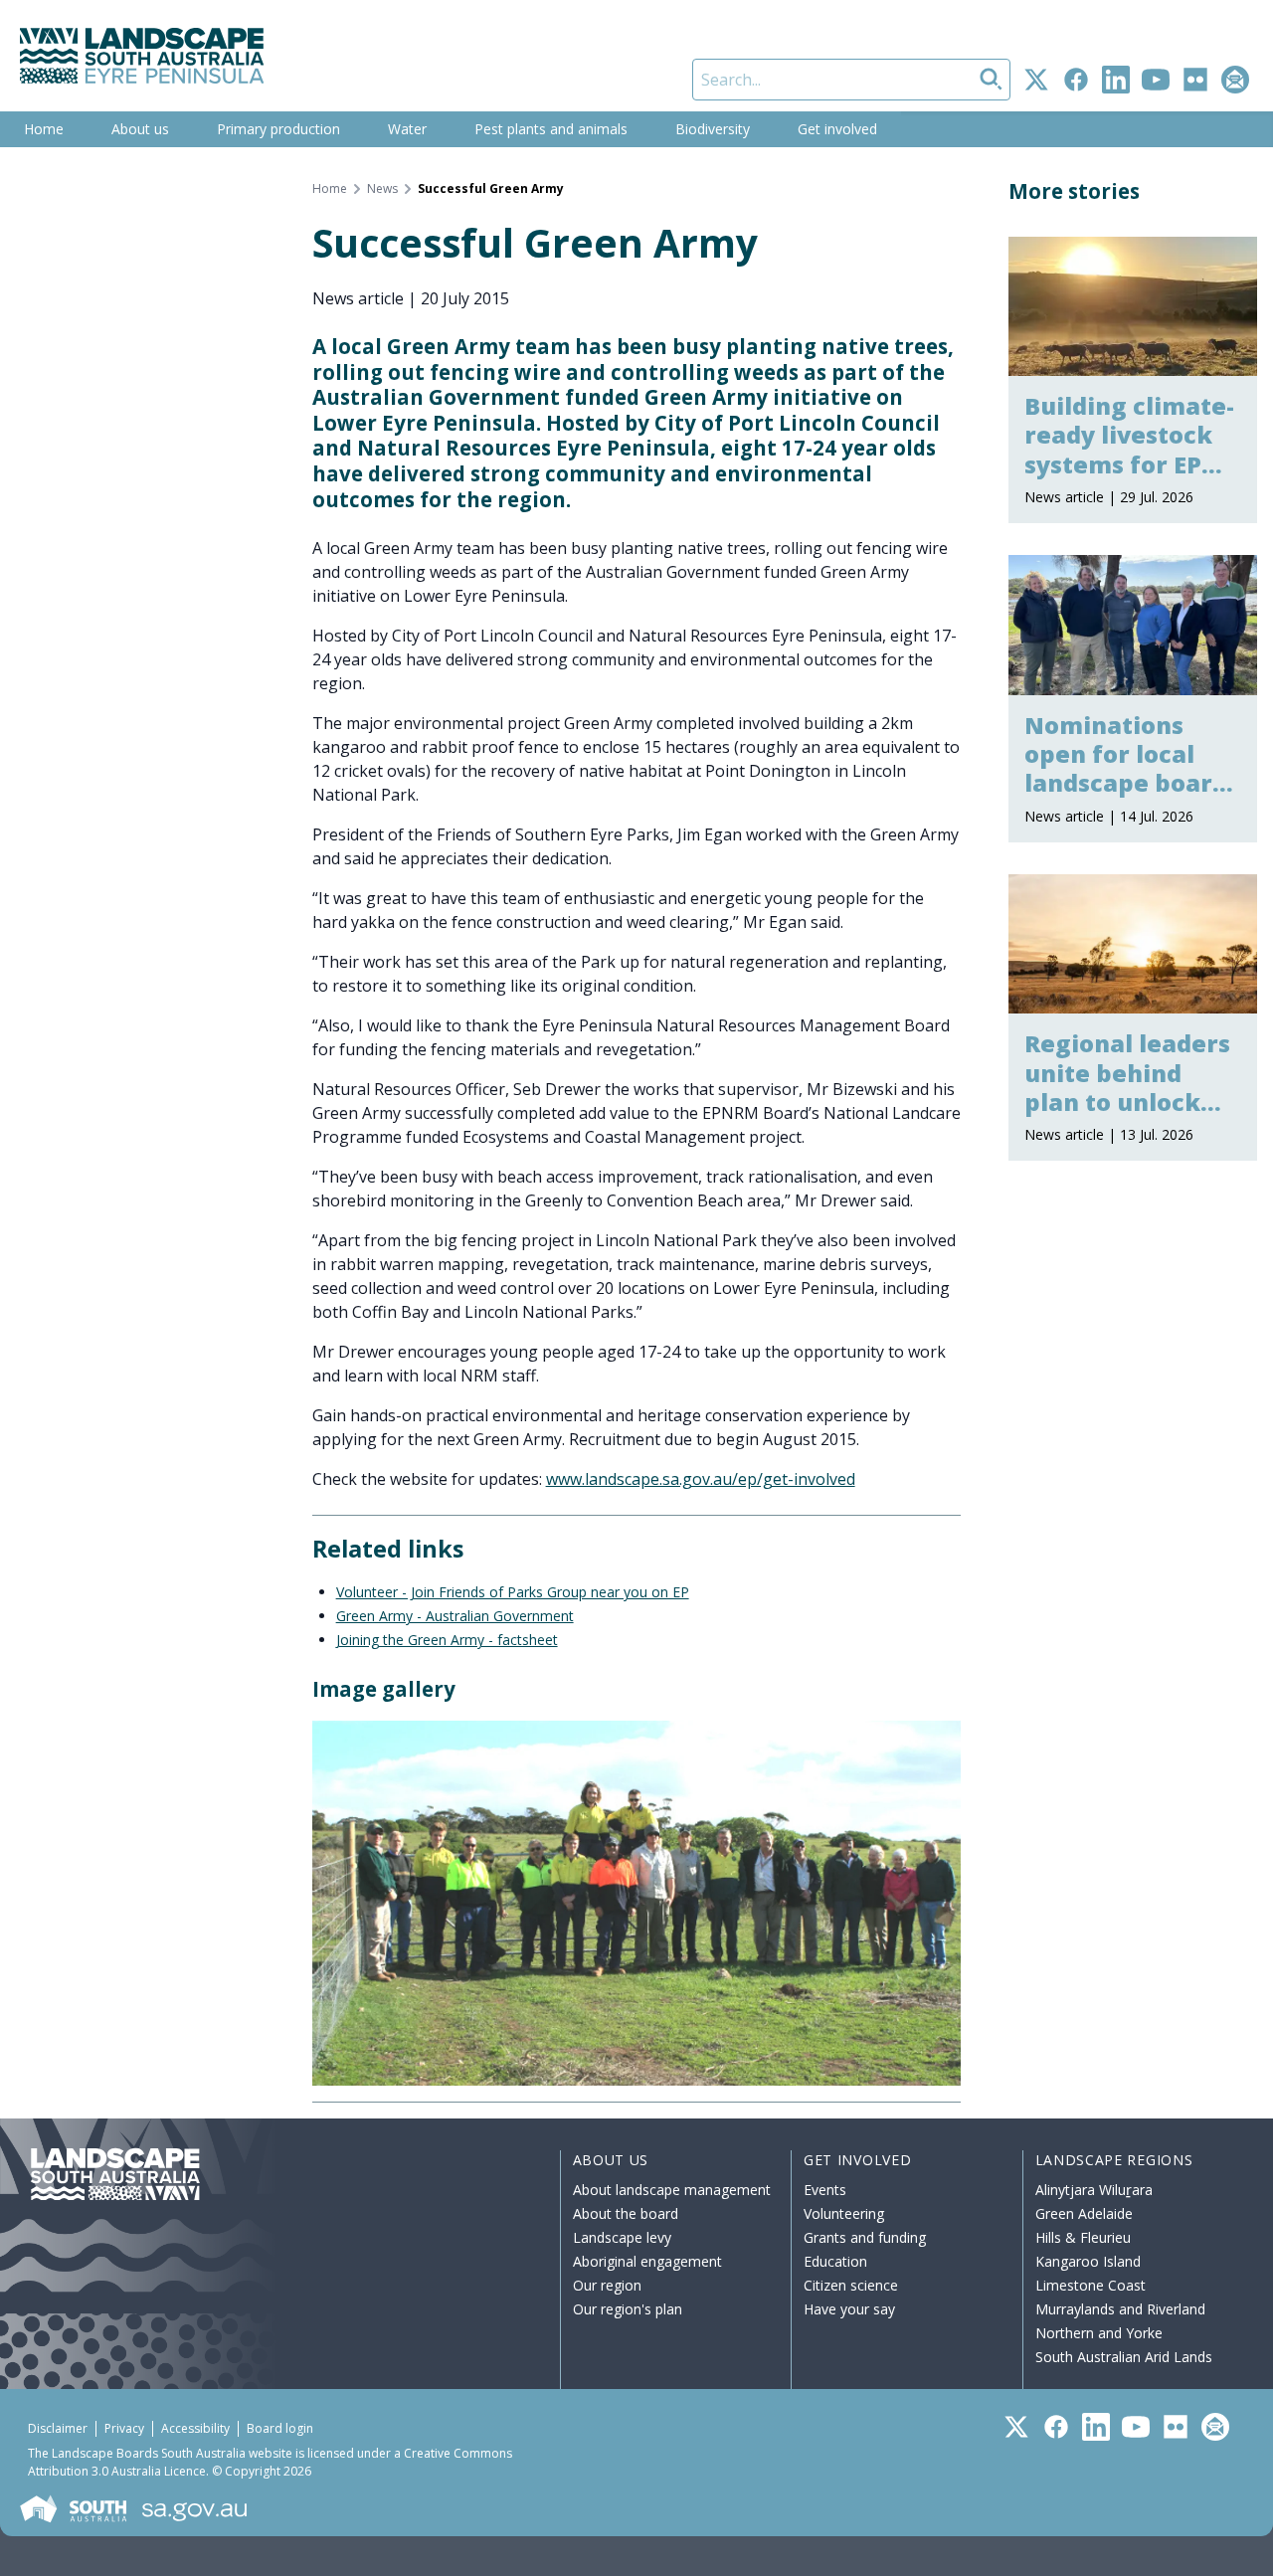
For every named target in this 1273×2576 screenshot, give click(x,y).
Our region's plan (628, 2309)
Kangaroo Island (1088, 2261)
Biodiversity (713, 129)
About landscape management (672, 2190)
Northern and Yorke (1099, 2333)
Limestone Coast (1091, 2285)
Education (835, 2261)
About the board (626, 2213)
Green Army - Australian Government (455, 1616)
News (382, 189)
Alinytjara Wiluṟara (1094, 2190)
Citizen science (851, 2285)
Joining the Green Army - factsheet (447, 1640)
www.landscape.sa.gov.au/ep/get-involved (701, 1479)
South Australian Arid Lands (1124, 2357)
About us (140, 129)
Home (44, 129)
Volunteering (844, 2213)
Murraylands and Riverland (1120, 2309)
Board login (280, 2428)
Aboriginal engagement (647, 2261)
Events (825, 2190)
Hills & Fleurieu (1083, 2237)
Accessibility (195, 2428)
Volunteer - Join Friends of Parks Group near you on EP (513, 1592)
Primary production (278, 129)
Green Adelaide (1084, 2213)
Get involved (837, 129)
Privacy (124, 2428)
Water (407, 129)
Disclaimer (58, 2428)
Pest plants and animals (551, 129)
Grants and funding (865, 2237)
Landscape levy (622, 2237)
